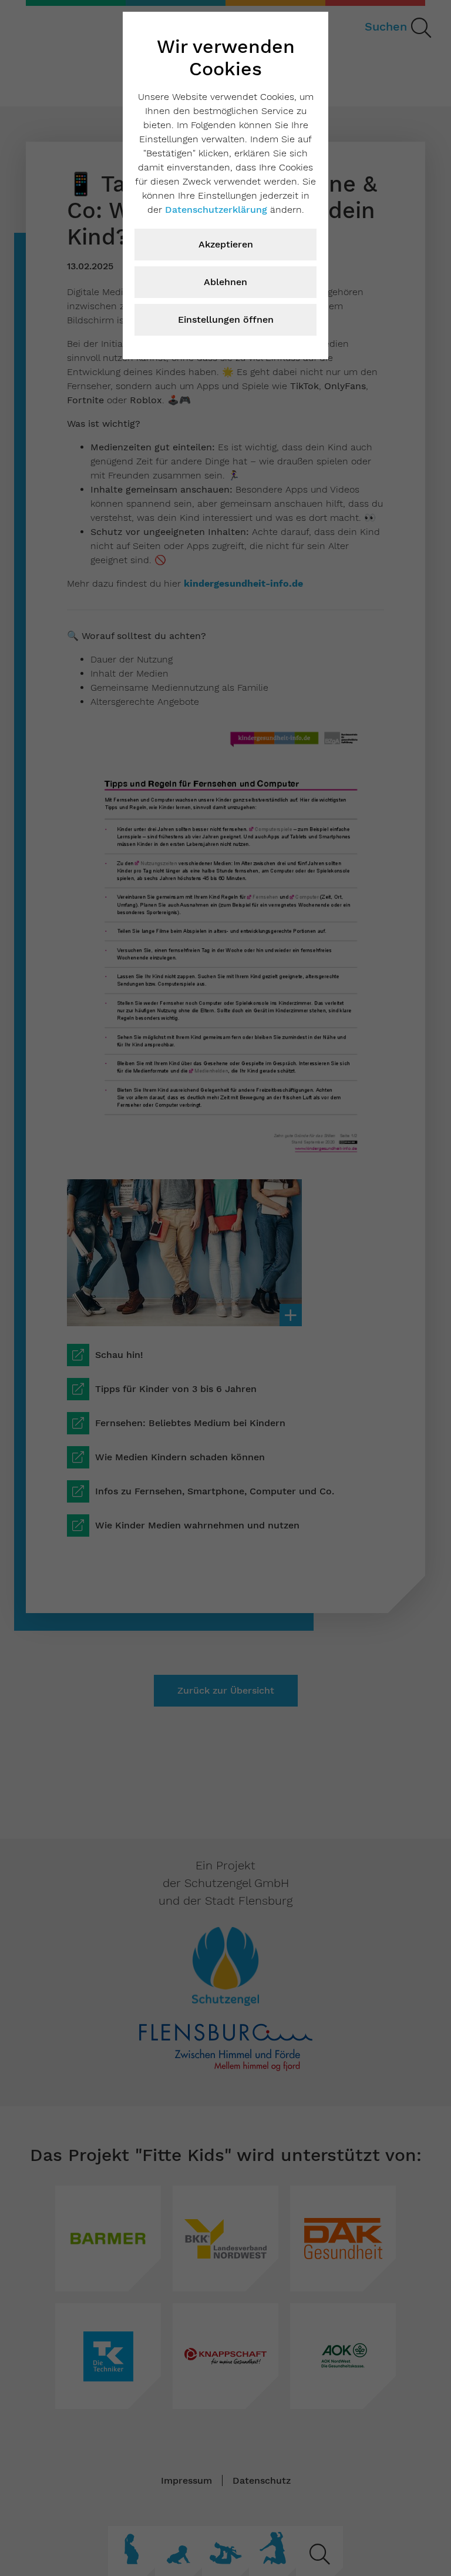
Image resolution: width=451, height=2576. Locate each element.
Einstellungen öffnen (226, 320)
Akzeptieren (226, 244)
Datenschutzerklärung (216, 210)
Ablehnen (225, 282)
